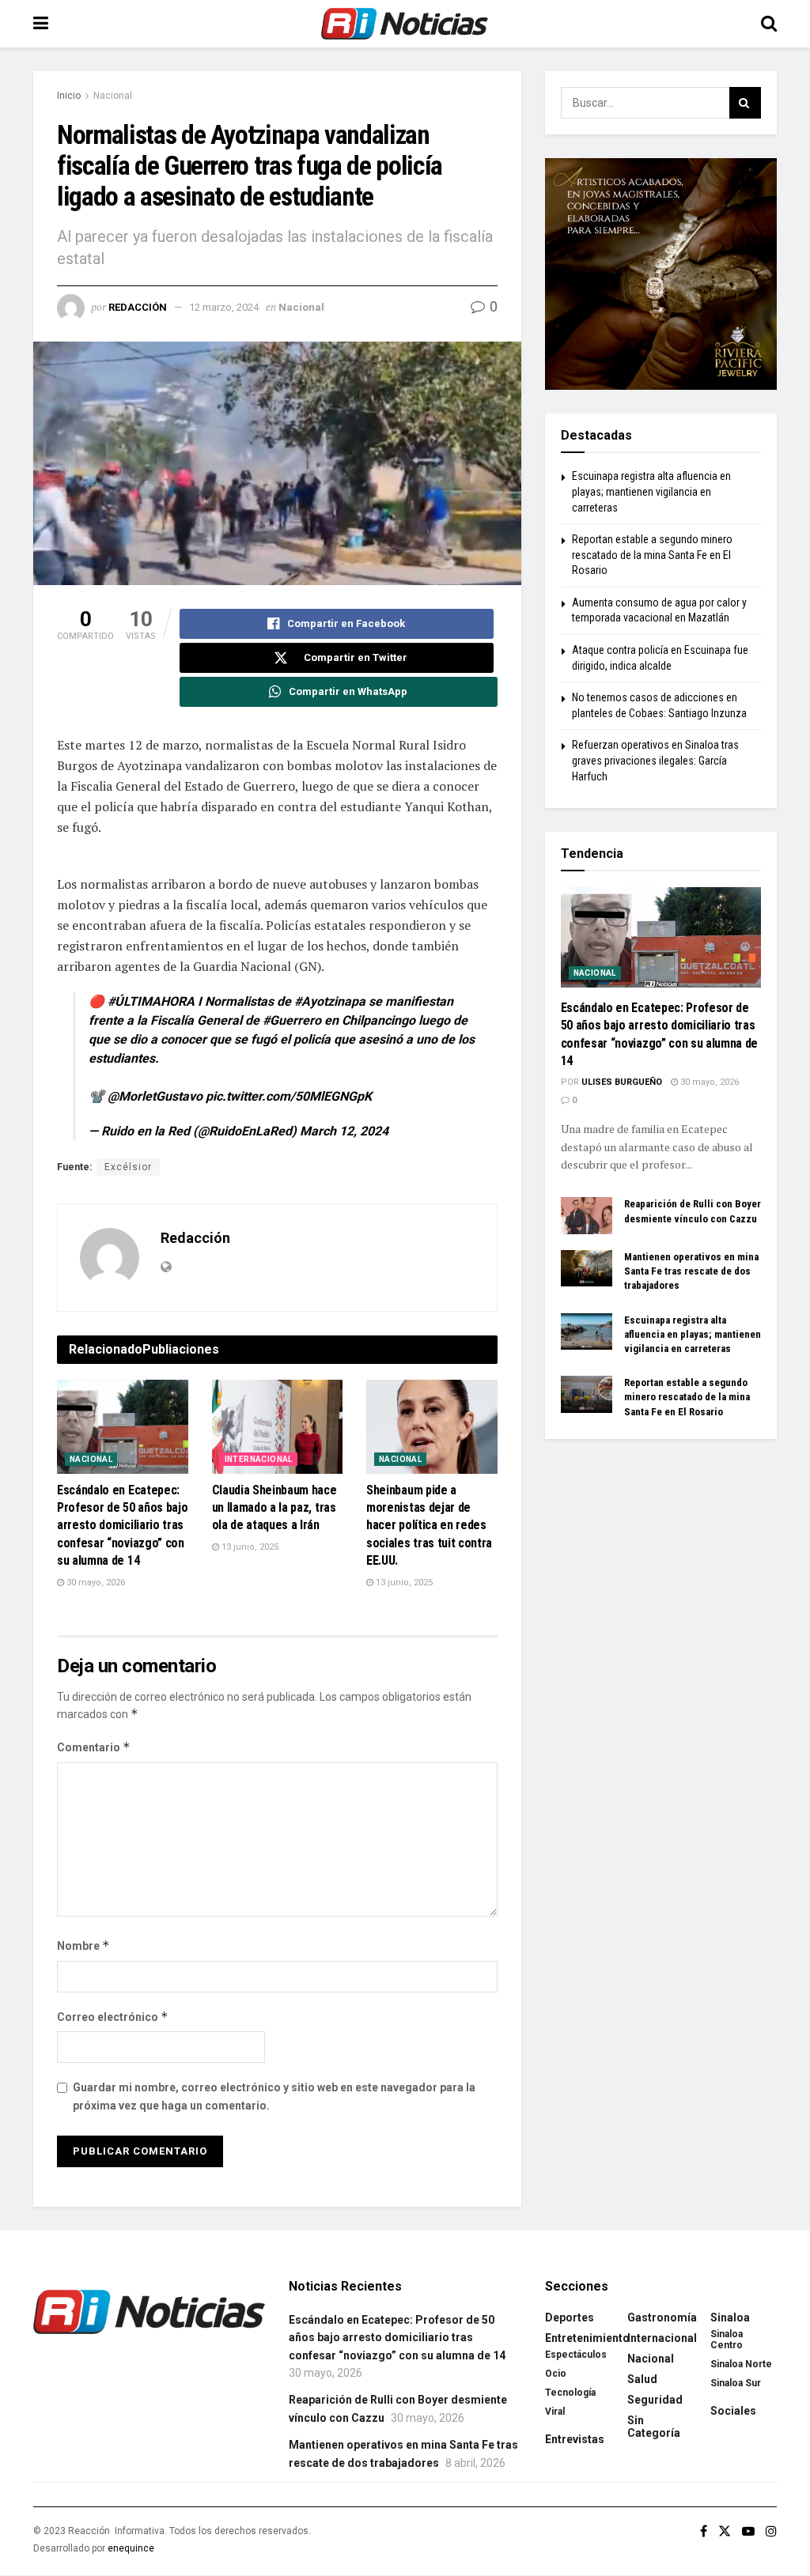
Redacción (138, 307)
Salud (642, 2379)
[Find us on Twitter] (725, 2531)
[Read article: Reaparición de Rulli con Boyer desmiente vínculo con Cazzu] (587, 1215)
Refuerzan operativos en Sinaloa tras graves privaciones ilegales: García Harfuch (655, 760)
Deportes (570, 2317)
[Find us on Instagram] (771, 2531)
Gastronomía (662, 2317)
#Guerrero (292, 1020)
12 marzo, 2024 (224, 307)
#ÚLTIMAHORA (151, 1001)
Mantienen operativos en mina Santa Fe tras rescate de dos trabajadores (691, 1271)
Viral (555, 2412)
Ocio (556, 2374)
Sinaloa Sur (736, 2383)
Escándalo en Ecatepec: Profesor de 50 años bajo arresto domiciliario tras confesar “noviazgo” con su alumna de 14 (122, 1526)
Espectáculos (576, 2355)
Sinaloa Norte (741, 2364)
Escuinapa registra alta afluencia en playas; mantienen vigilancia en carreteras (651, 491)
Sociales (733, 2411)
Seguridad (655, 2400)
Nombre (83, 1945)
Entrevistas (575, 2439)
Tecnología (570, 2393)
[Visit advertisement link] (661, 274)
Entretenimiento (587, 2338)
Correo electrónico (113, 2017)
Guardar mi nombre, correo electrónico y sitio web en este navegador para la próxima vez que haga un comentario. (274, 2096)
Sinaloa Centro (727, 2340)
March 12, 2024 (344, 1131)
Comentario (94, 1747)
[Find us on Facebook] (704, 2531)
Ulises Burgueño (622, 1082)
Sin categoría (654, 2427)
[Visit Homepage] (405, 24)
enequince (131, 2548)
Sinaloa (730, 2317)
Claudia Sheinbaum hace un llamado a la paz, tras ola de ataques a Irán (274, 1508)
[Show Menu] (41, 24)
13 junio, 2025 (249, 1547)
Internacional (259, 1459)
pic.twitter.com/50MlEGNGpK (289, 1096)
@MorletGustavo (155, 1096)
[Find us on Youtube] (748, 2531)
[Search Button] (769, 24)
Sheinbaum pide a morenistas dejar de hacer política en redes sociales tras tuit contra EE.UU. (429, 1526)
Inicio (69, 96)
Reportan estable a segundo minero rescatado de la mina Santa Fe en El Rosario (652, 555)
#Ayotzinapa (330, 1001)
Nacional (113, 96)
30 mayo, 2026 (95, 1583)
